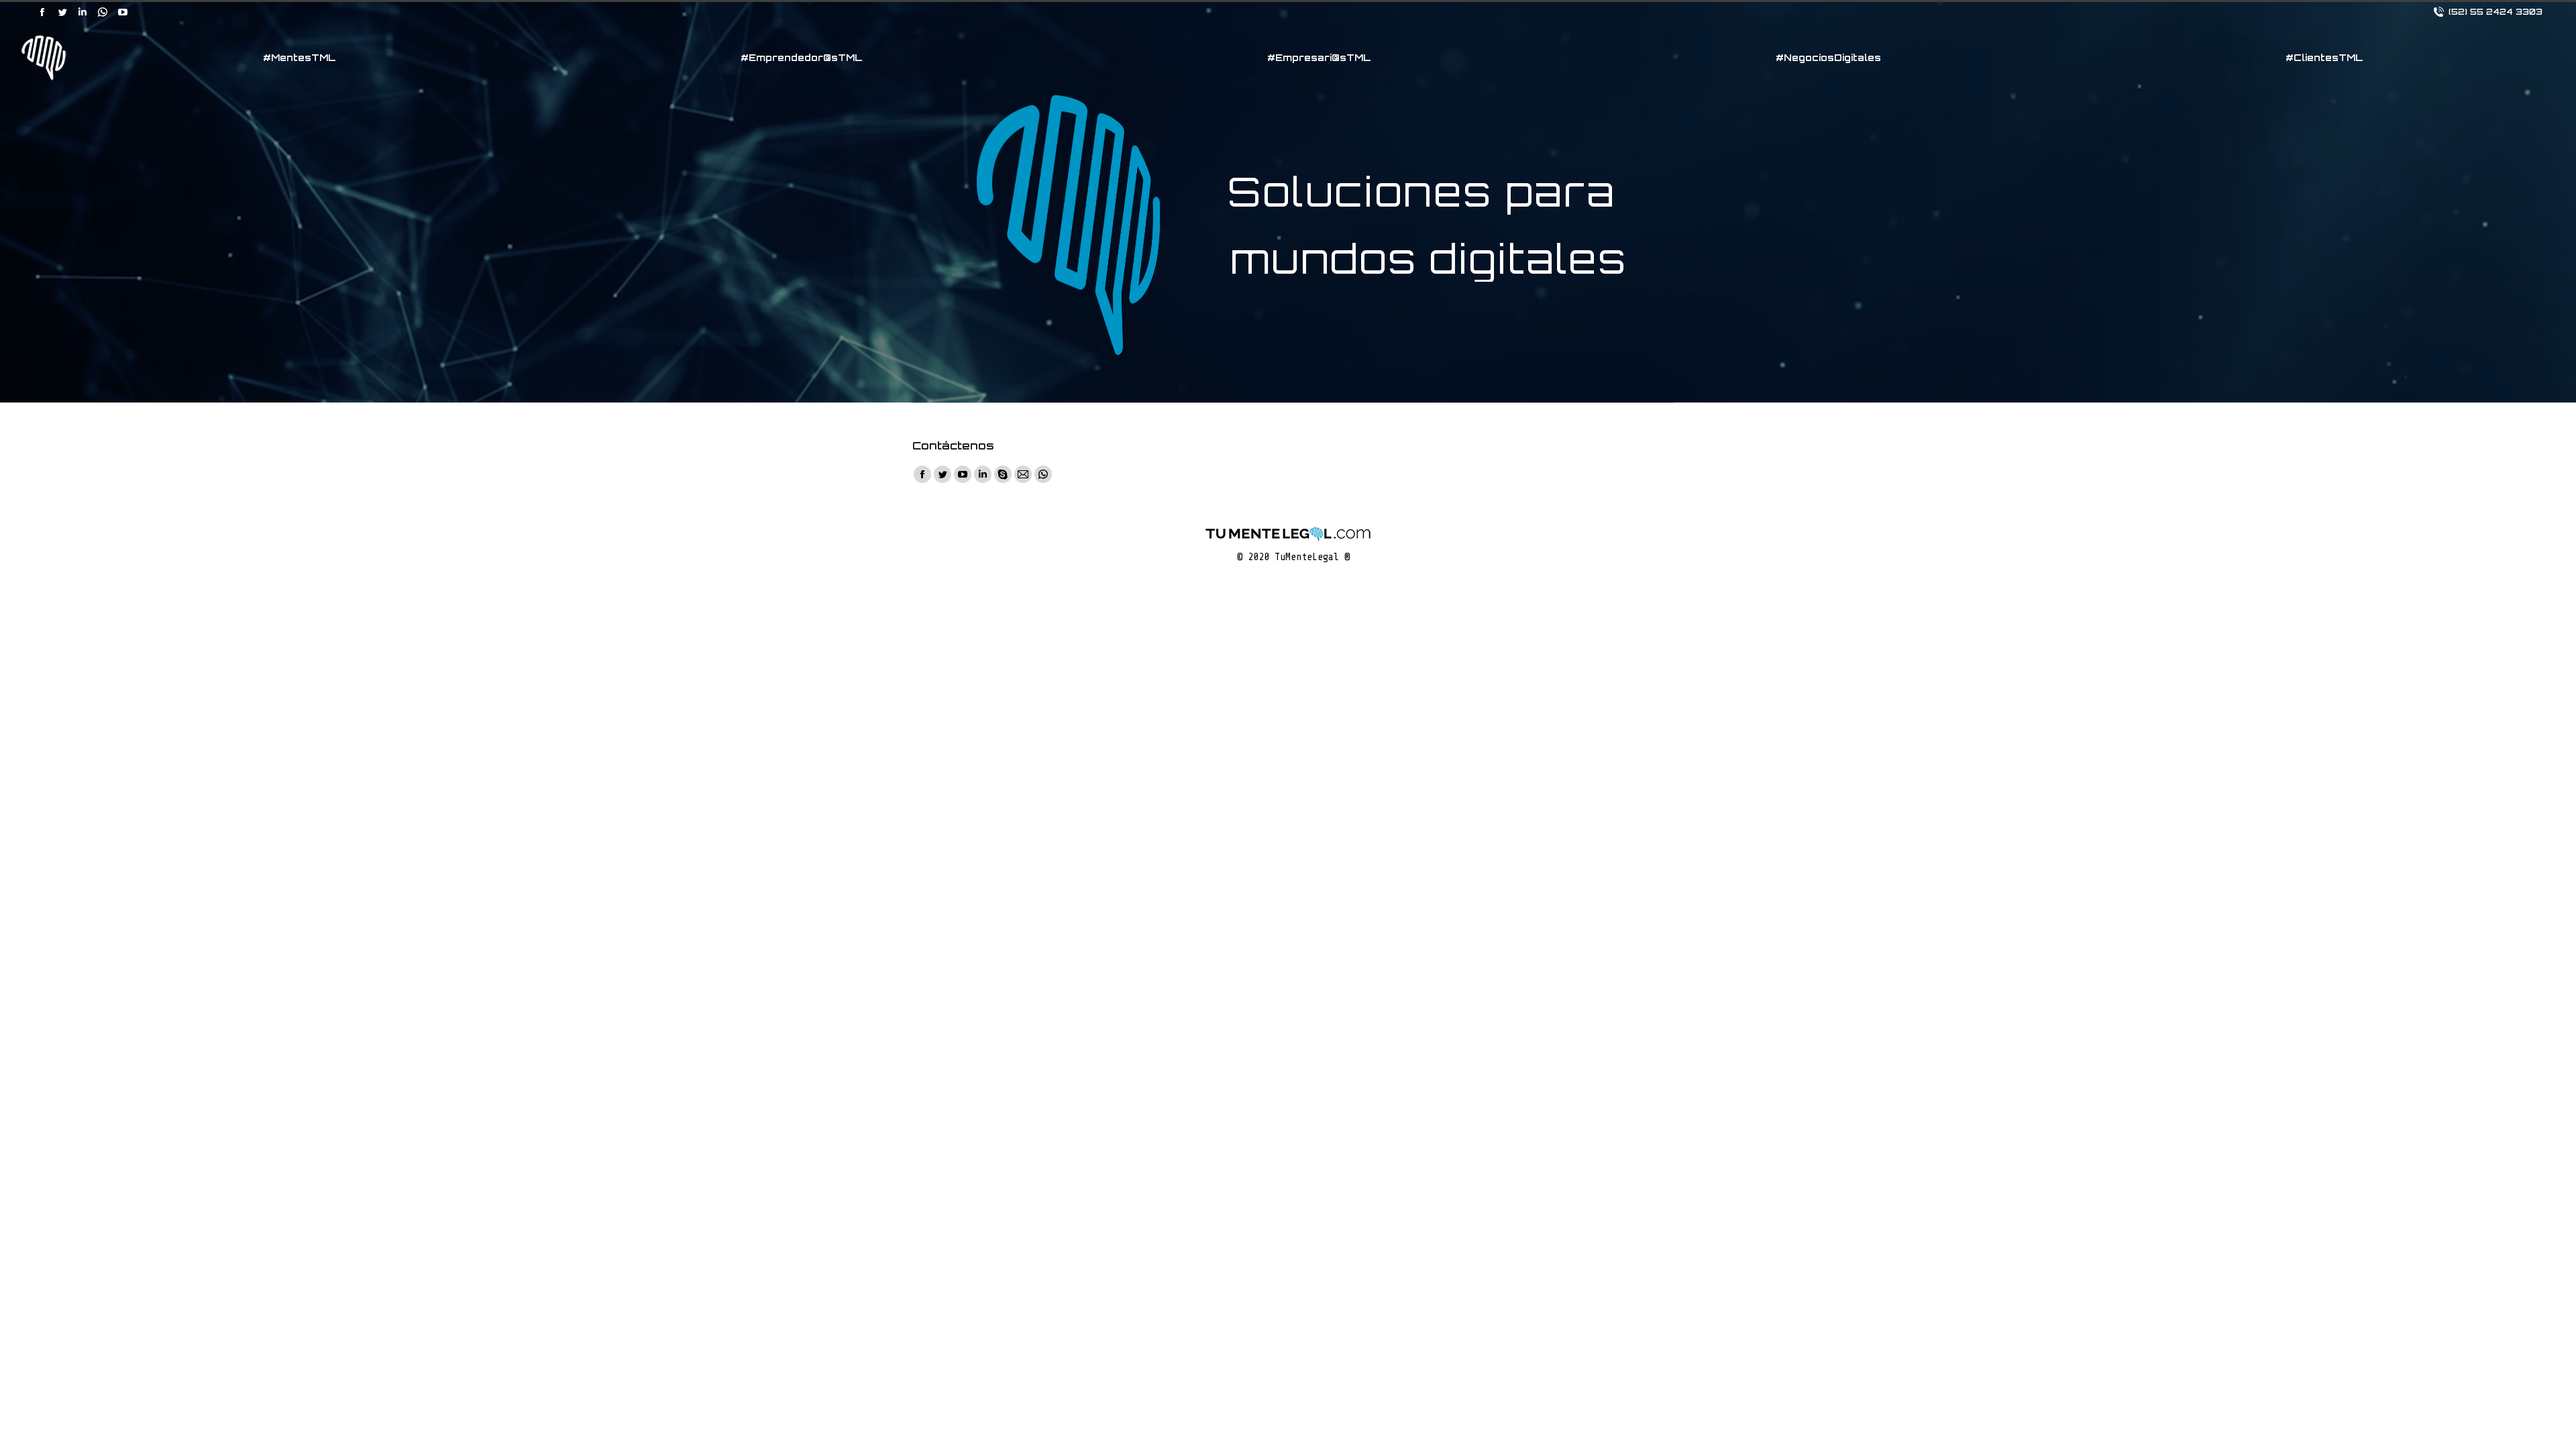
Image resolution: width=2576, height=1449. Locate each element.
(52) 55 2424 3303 (2495, 12)
